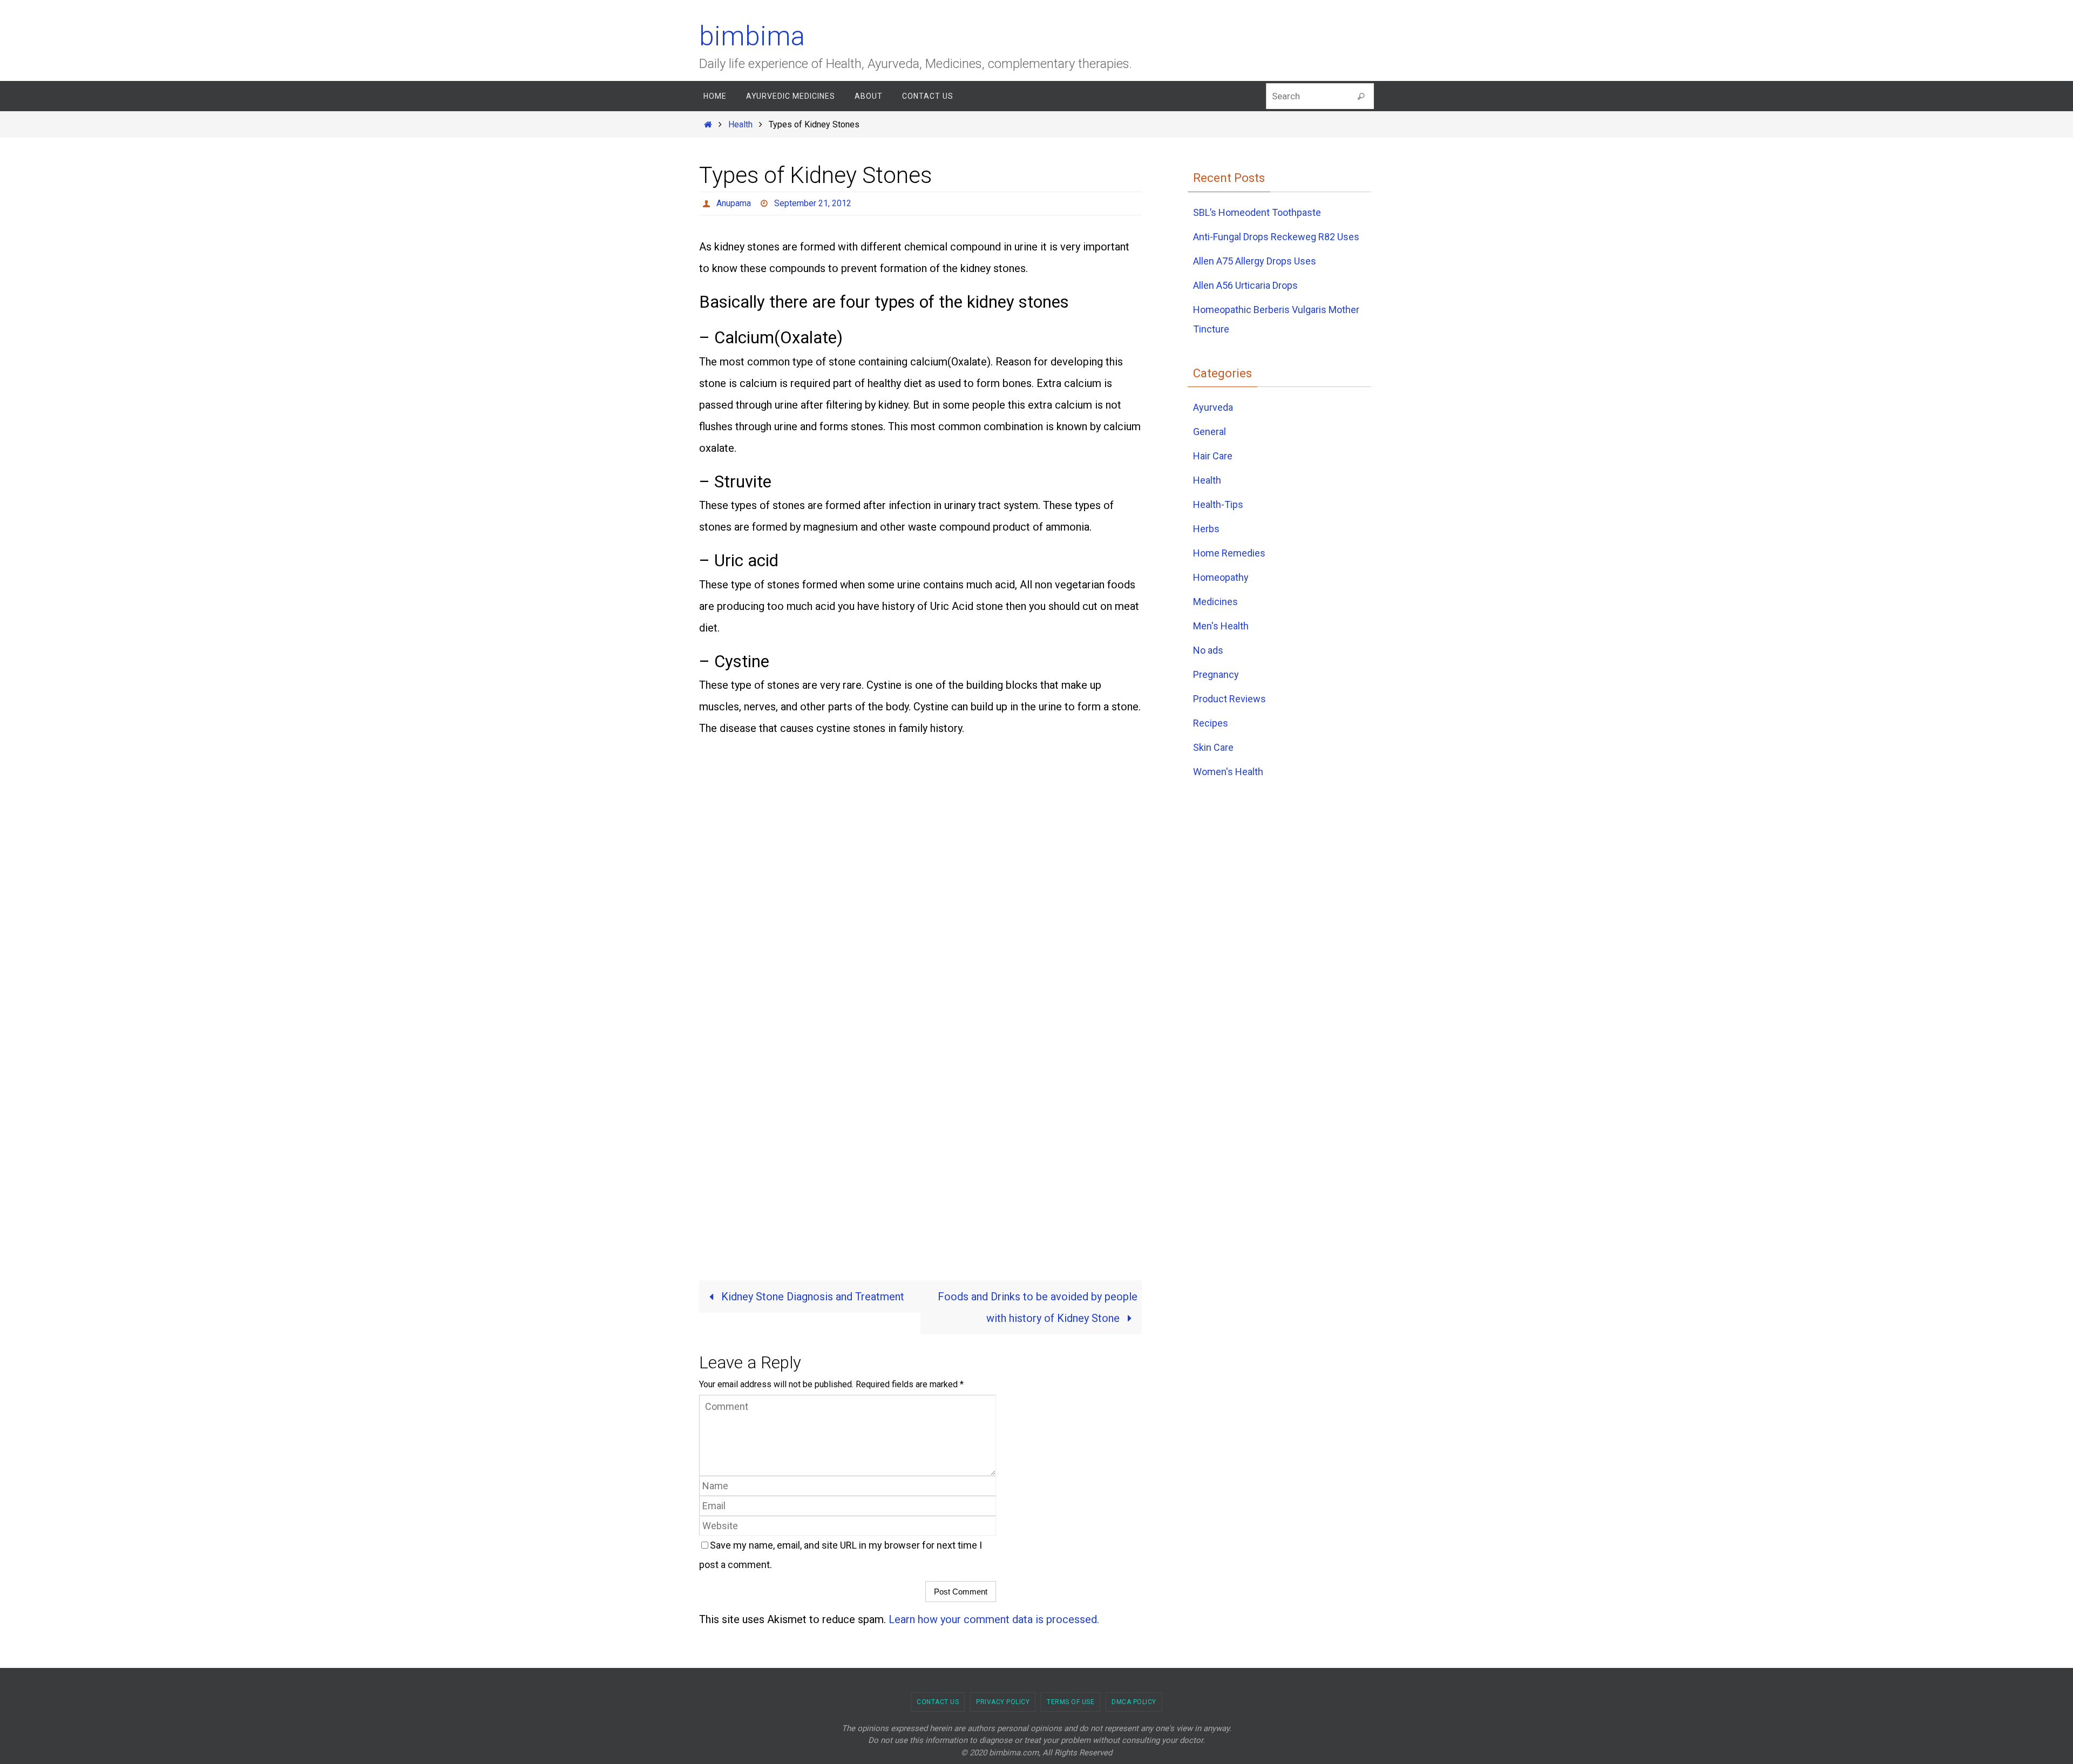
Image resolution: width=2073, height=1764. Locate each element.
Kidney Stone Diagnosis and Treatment (811, 1297)
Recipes (1211, 723)
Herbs (1206, 529)
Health (740, 124)
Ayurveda (1213, 407)
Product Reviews (1229, 699)
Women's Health (1228, 772)
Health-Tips (1218, 504)
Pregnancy (1216, 674)
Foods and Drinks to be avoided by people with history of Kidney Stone (1038, 1307)
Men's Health (1221, 626)
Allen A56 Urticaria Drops (1245, 285)
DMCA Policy (1134, 1702)
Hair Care (1213, 456)
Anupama (734, 203)
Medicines (1215, 602)
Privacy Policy (1003, 1702)
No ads (1208, 650)
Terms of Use (1071, 1702)
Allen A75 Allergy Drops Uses (1255, 261)
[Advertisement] (856, 858)
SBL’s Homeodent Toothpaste (1257, 212)
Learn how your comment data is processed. (994, 1619)
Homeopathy (1221, 577)
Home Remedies (1229, 553)
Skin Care (1213, 747)
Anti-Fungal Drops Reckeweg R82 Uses (1276, 237)
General (1210, 432)
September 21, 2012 (813, 203)
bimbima (752, 36)
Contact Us (938, 1702)
